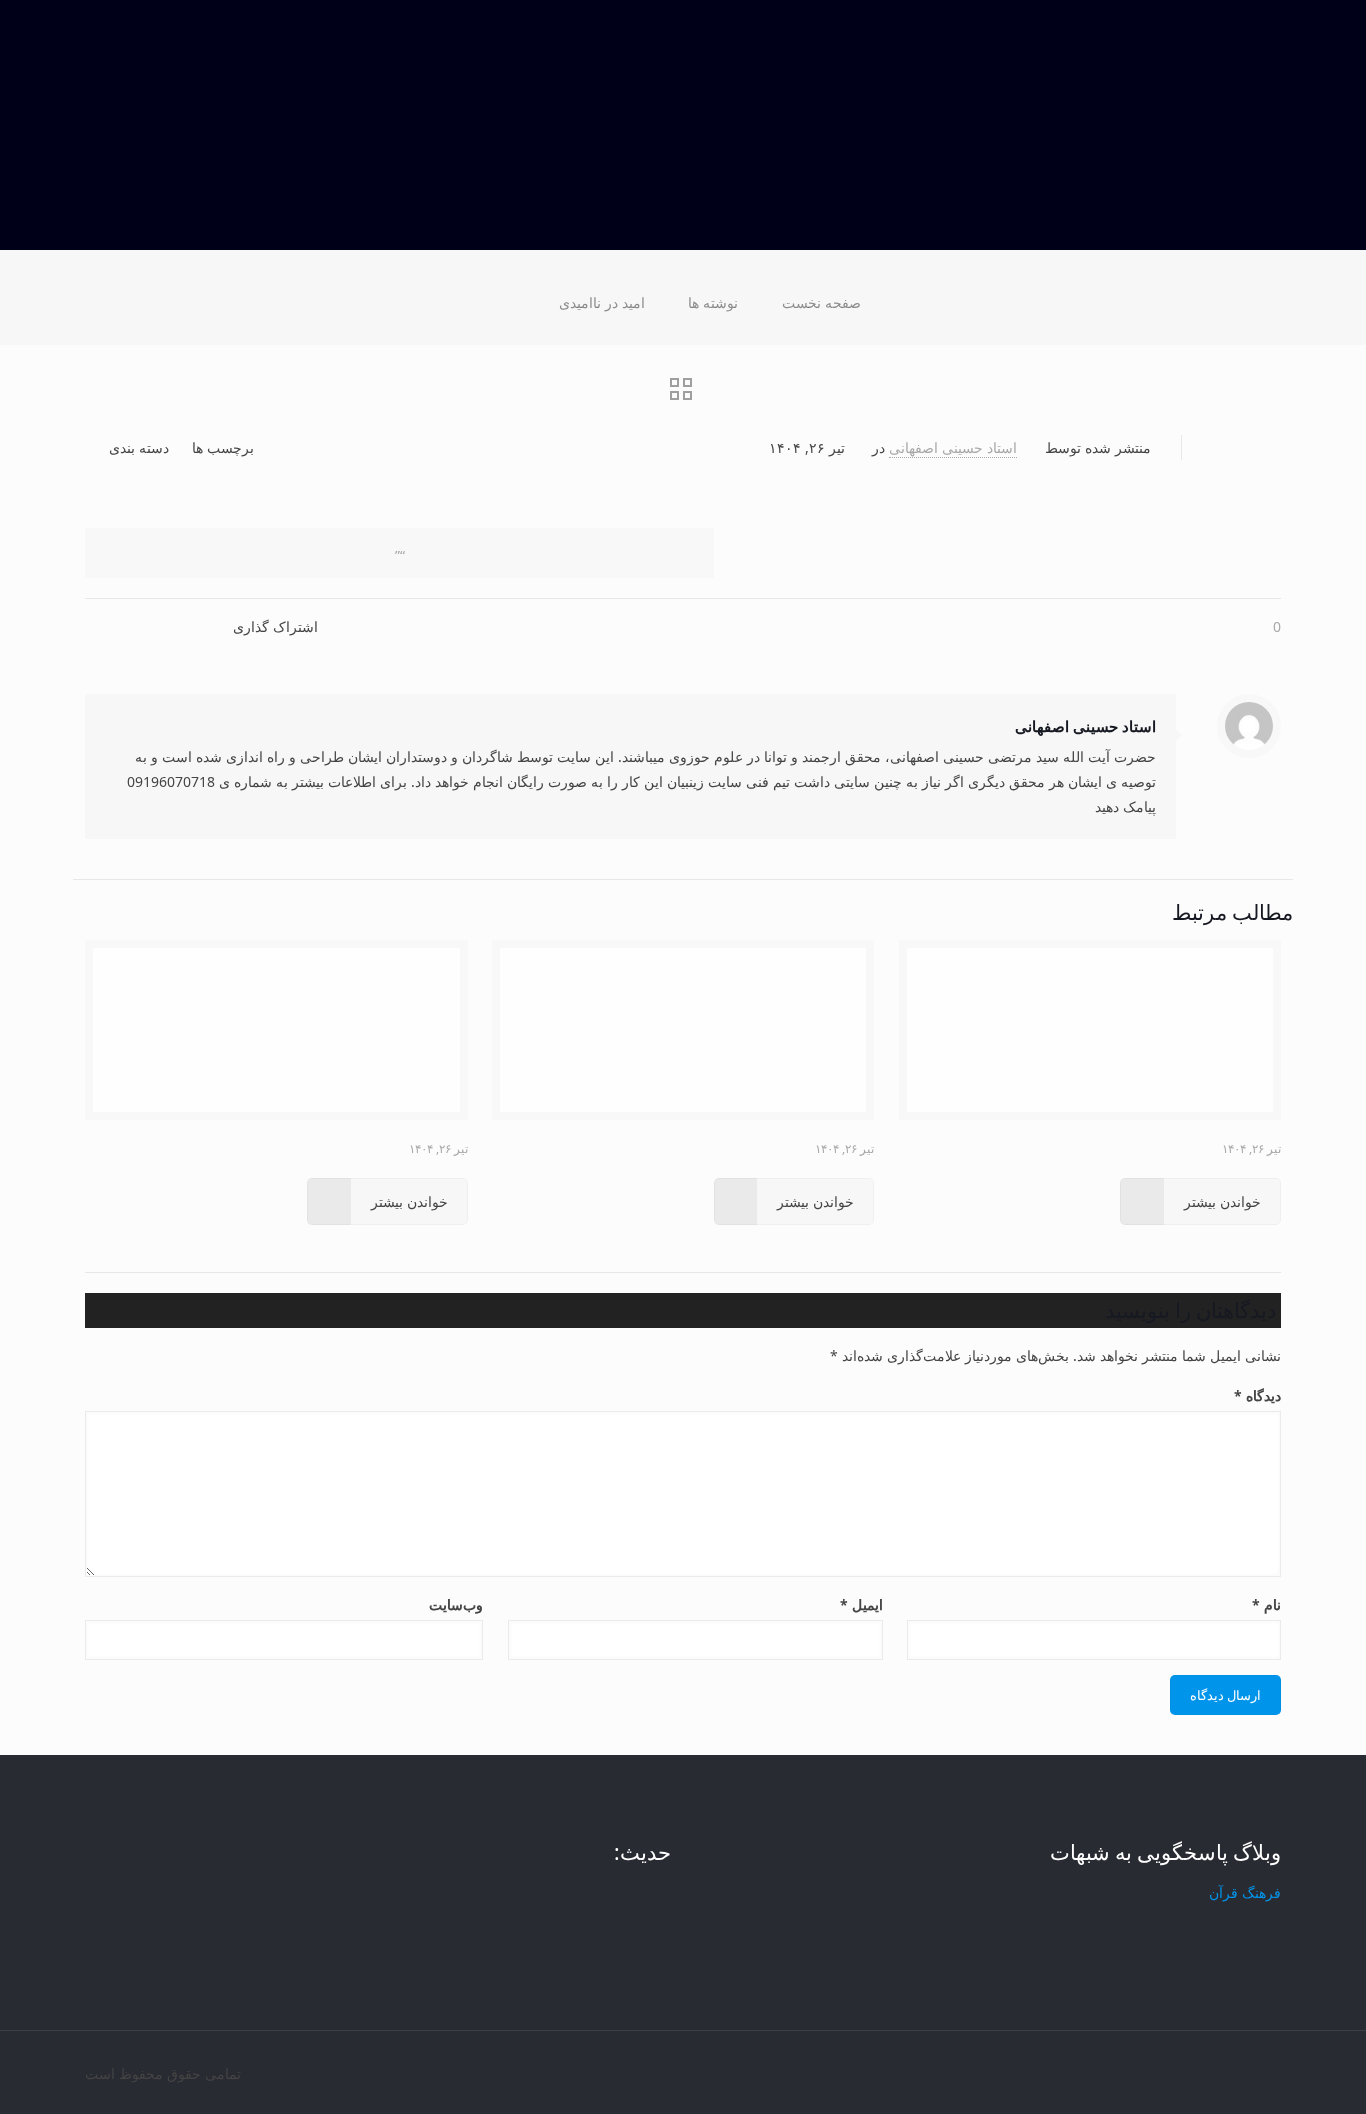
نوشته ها (713, 302)
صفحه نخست (821, 302)
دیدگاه (1257, 1395)
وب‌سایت (456, 1604)
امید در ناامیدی (602, 302)
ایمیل (861, 1604)
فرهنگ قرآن (1245, 1892)
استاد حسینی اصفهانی (953, 447)
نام (1266, 1604)
